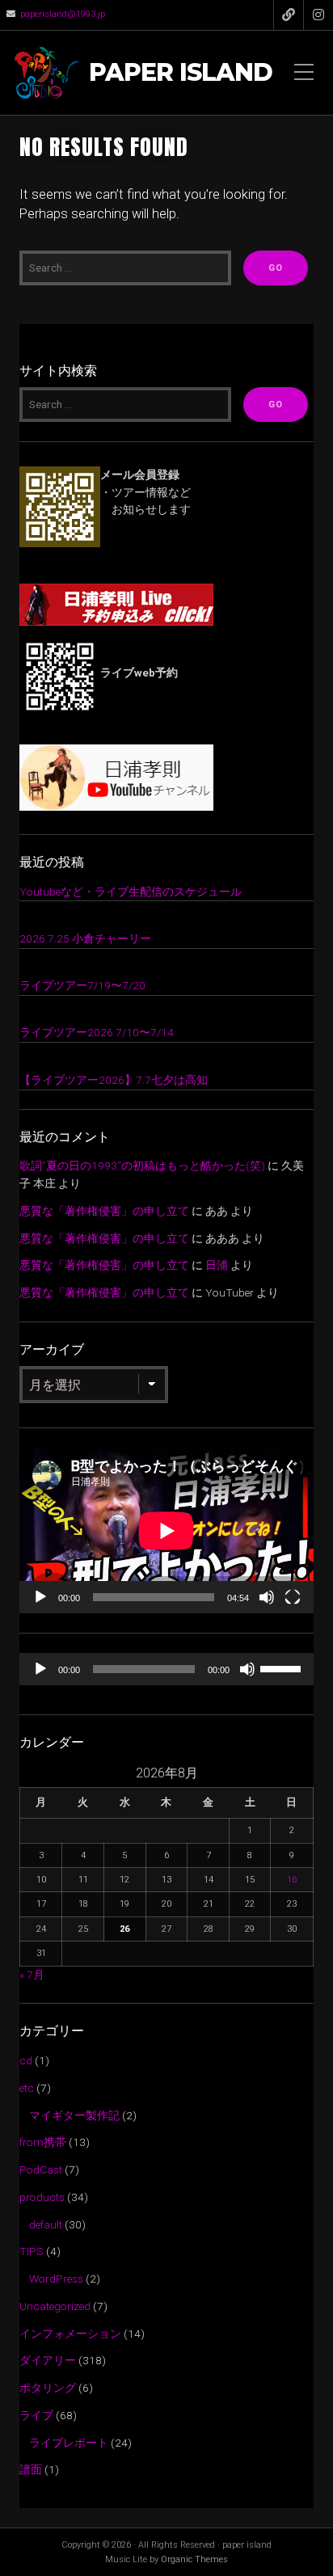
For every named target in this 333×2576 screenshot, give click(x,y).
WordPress (56, 2279)
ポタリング (48, 2388)
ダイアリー (48, 2360)
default (46, 2224)
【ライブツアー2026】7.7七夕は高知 (114, 1080)
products (42, 2197)
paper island (181, 73)
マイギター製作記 (74, 2115)
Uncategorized (55, 2306)
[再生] (40, 1597)
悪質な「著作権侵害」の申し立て (104, 1211)
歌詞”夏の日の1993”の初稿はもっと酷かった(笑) (142, 1166)
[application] (166, 1530)
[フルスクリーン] (293, 1597)
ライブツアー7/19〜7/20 (82, 985)
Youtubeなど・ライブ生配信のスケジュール (131, 892)
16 (292, 1880)
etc (27, 2088)
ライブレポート (69, 2443)
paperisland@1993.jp (63, 14)
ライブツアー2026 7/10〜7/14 (97, 1032)
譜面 (31, 2469)
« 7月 (32, 1975)
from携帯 (43, 2142)
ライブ (36, 2415)
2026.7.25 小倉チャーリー (85, 938)
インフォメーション (70, 2334)
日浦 (217, 1265)
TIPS (32, 2251)
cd (26, 2060)
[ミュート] (267, 1597)
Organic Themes (194, 2559)
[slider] (283, 1667)
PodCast (41, 2169)
